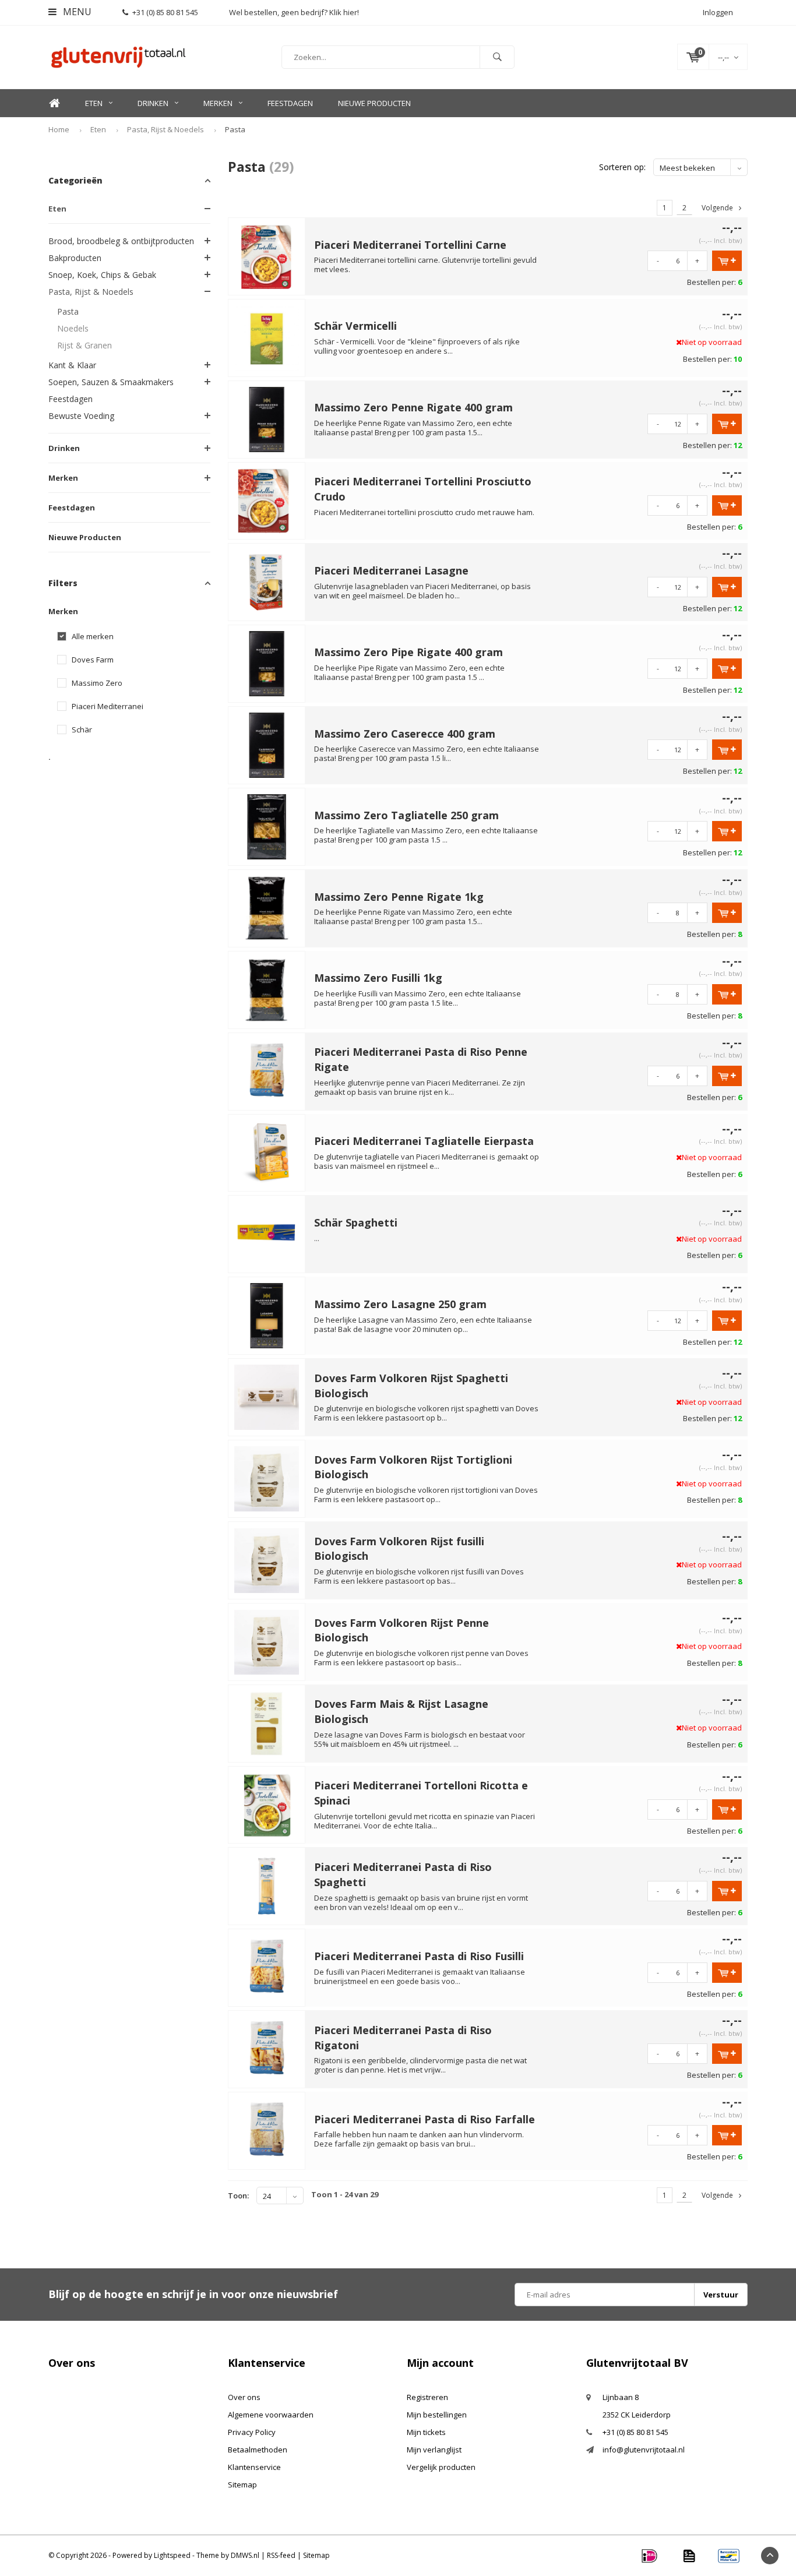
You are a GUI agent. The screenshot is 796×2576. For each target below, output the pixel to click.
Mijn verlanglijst (434, 2450)
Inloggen (718, 12)
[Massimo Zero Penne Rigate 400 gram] (267, 418)
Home (54, 103)
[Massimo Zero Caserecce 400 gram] (267, 745)
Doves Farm (93, 660)
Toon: (238, 2196)
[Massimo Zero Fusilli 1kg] (267, 989)
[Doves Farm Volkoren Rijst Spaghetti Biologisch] (267, 1397)
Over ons (244, 2397)
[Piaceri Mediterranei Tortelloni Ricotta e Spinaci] (267, 1804)
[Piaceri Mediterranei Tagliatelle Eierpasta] (267, 1152)
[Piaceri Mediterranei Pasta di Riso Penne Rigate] (267, 1070)
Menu (76, 12)
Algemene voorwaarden (271, 2415)
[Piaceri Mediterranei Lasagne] (267, 582)
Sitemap (242, 2485)
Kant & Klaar (72, 365)
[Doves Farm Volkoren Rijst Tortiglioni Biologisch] (267, 1478)
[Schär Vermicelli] (267, 337)
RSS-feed (281, 2555)
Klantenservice (254, 2467)
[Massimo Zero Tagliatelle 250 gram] (267, 826)
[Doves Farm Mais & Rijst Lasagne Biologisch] (267, 1722)
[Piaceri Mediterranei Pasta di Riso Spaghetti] (267, 1886)
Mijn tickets (426, 2432)
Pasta (235, 129)
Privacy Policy (252, 2432)
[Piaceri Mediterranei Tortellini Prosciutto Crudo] (267, 500)
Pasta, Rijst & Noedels (165, 129)
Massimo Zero (97, 683)
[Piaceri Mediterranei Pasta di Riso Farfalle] (267, 2130)
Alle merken (93, 637)
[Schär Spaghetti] (267, 1234)
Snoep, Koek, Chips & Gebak (102, 275)
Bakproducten (75, 258)
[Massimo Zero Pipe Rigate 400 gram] (267, 663)
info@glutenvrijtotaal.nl (644, 2450)
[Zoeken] (497, 57)
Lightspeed (172, 2555)
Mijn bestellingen (437, 2415)
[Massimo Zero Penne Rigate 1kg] (267, 907)
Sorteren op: (622, 167)
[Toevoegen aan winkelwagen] (727, 261)
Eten (94, 103)
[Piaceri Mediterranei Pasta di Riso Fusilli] (267, 1967)
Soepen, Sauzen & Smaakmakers (111, 382)
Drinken (153, 103)
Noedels (73, 328)
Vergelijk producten (441, 2467)
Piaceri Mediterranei (108, 706)
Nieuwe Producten (374, 103)
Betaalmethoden (258, 2450)
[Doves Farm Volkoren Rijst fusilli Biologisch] (267, 1559)
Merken (218, 103)
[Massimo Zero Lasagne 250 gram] (267, 1315)
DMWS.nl (245, 2555)
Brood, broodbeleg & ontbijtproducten (121, 241)
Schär (82, 730)
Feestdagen (290, 103)
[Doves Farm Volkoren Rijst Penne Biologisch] (267, 1641)
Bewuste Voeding (81, 416)
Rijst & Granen (84, 345)
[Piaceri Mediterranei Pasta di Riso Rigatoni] (267, 2049)
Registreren (427, 2397)
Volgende (717, 208)
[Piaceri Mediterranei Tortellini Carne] (267, 255)
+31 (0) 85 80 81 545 (165, 12)
